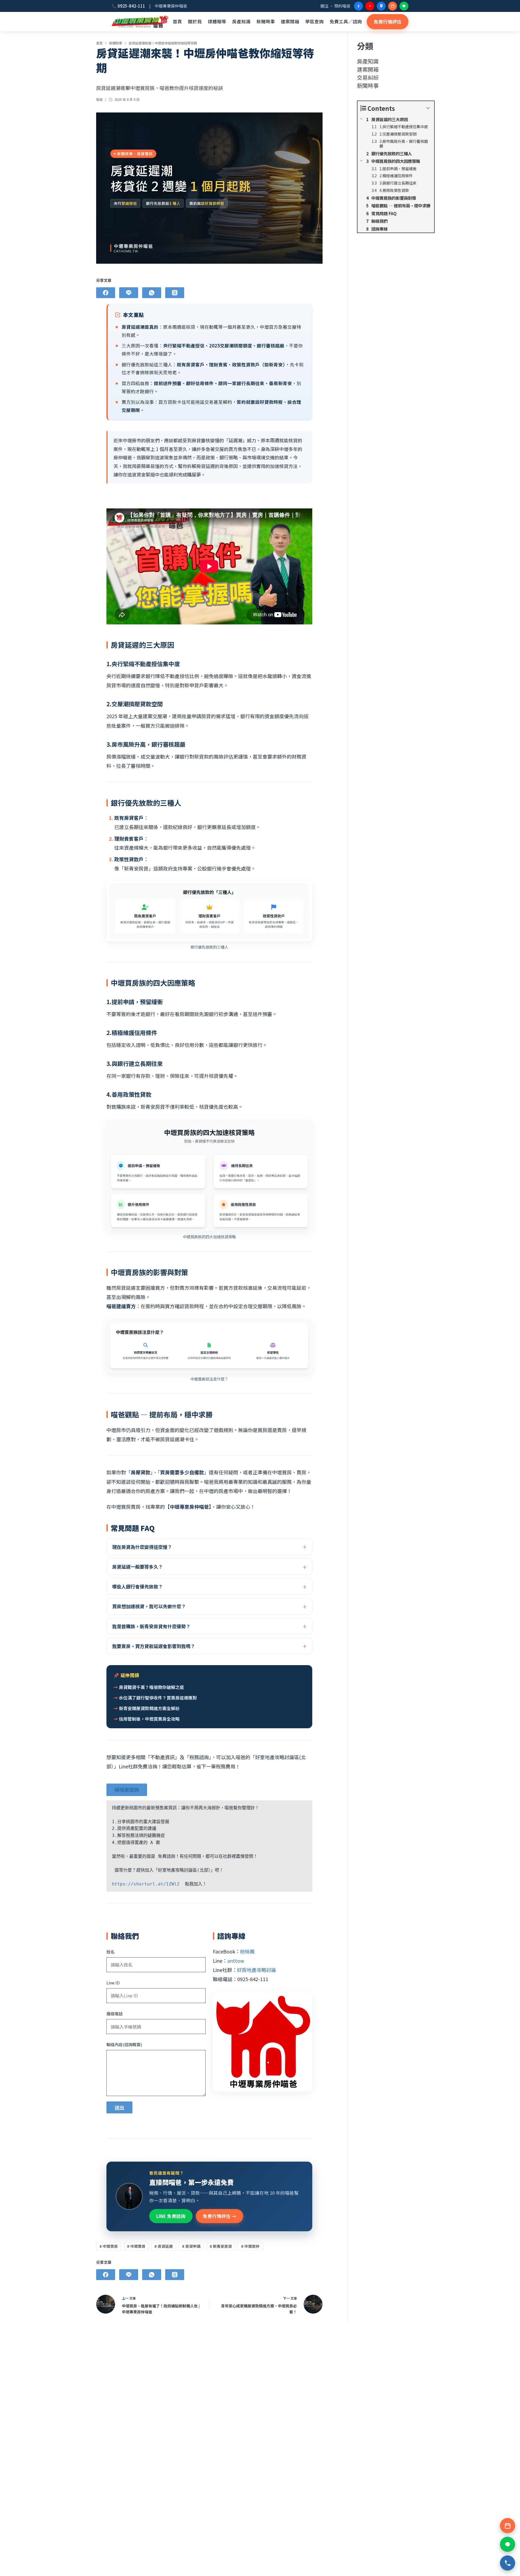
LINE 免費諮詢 (171, 2216)
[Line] (129, 293)
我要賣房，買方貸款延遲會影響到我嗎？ (154, 1646)
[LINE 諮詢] (404, 6)
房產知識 (241, 21)
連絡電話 (115, 2014)
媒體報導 (217, 21)
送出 (119, 2107)
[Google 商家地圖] (381, 6)
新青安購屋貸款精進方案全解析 (149, 1708)
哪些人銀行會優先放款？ (137, 1586)
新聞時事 (266, 21)
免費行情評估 (388, 22)
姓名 (110, 1952)
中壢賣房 (136, 2246)
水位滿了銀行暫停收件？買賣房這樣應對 (158, 1698)
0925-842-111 (131, 6)
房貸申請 (191, 2246)
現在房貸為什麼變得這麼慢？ (142, 1547)
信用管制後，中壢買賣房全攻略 (149, 1719)
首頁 (177, 21)
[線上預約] (393, 6)
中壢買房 (109, 2246)
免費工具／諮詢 (346, 21)
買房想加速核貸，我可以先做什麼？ (149, 1606)
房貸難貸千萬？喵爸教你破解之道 (151, 1687)
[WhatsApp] (152, 293)
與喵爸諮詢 (127, 1790)
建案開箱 (290, 21)
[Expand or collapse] (428, 108)
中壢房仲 (250, 2246)
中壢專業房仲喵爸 (140, 22)
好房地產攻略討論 (256, 1970)
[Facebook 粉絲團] (358, 6)
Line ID (113, 1983)
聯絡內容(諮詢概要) (124, 2044)
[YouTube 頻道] (370, 6)
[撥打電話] (508, 2563)
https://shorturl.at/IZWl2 (146, 1884)
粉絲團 (247, 1951)
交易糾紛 (368, 77)
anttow (236, 1961)
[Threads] (175, 293)
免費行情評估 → (220, 2216)
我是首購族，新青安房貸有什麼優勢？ (151, 1626)
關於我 (195, 21)
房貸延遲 (164, 2246)
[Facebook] (106, 293)
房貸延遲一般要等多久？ (137, 1567)
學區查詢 (314, 21)
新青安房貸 (221, 2246)
